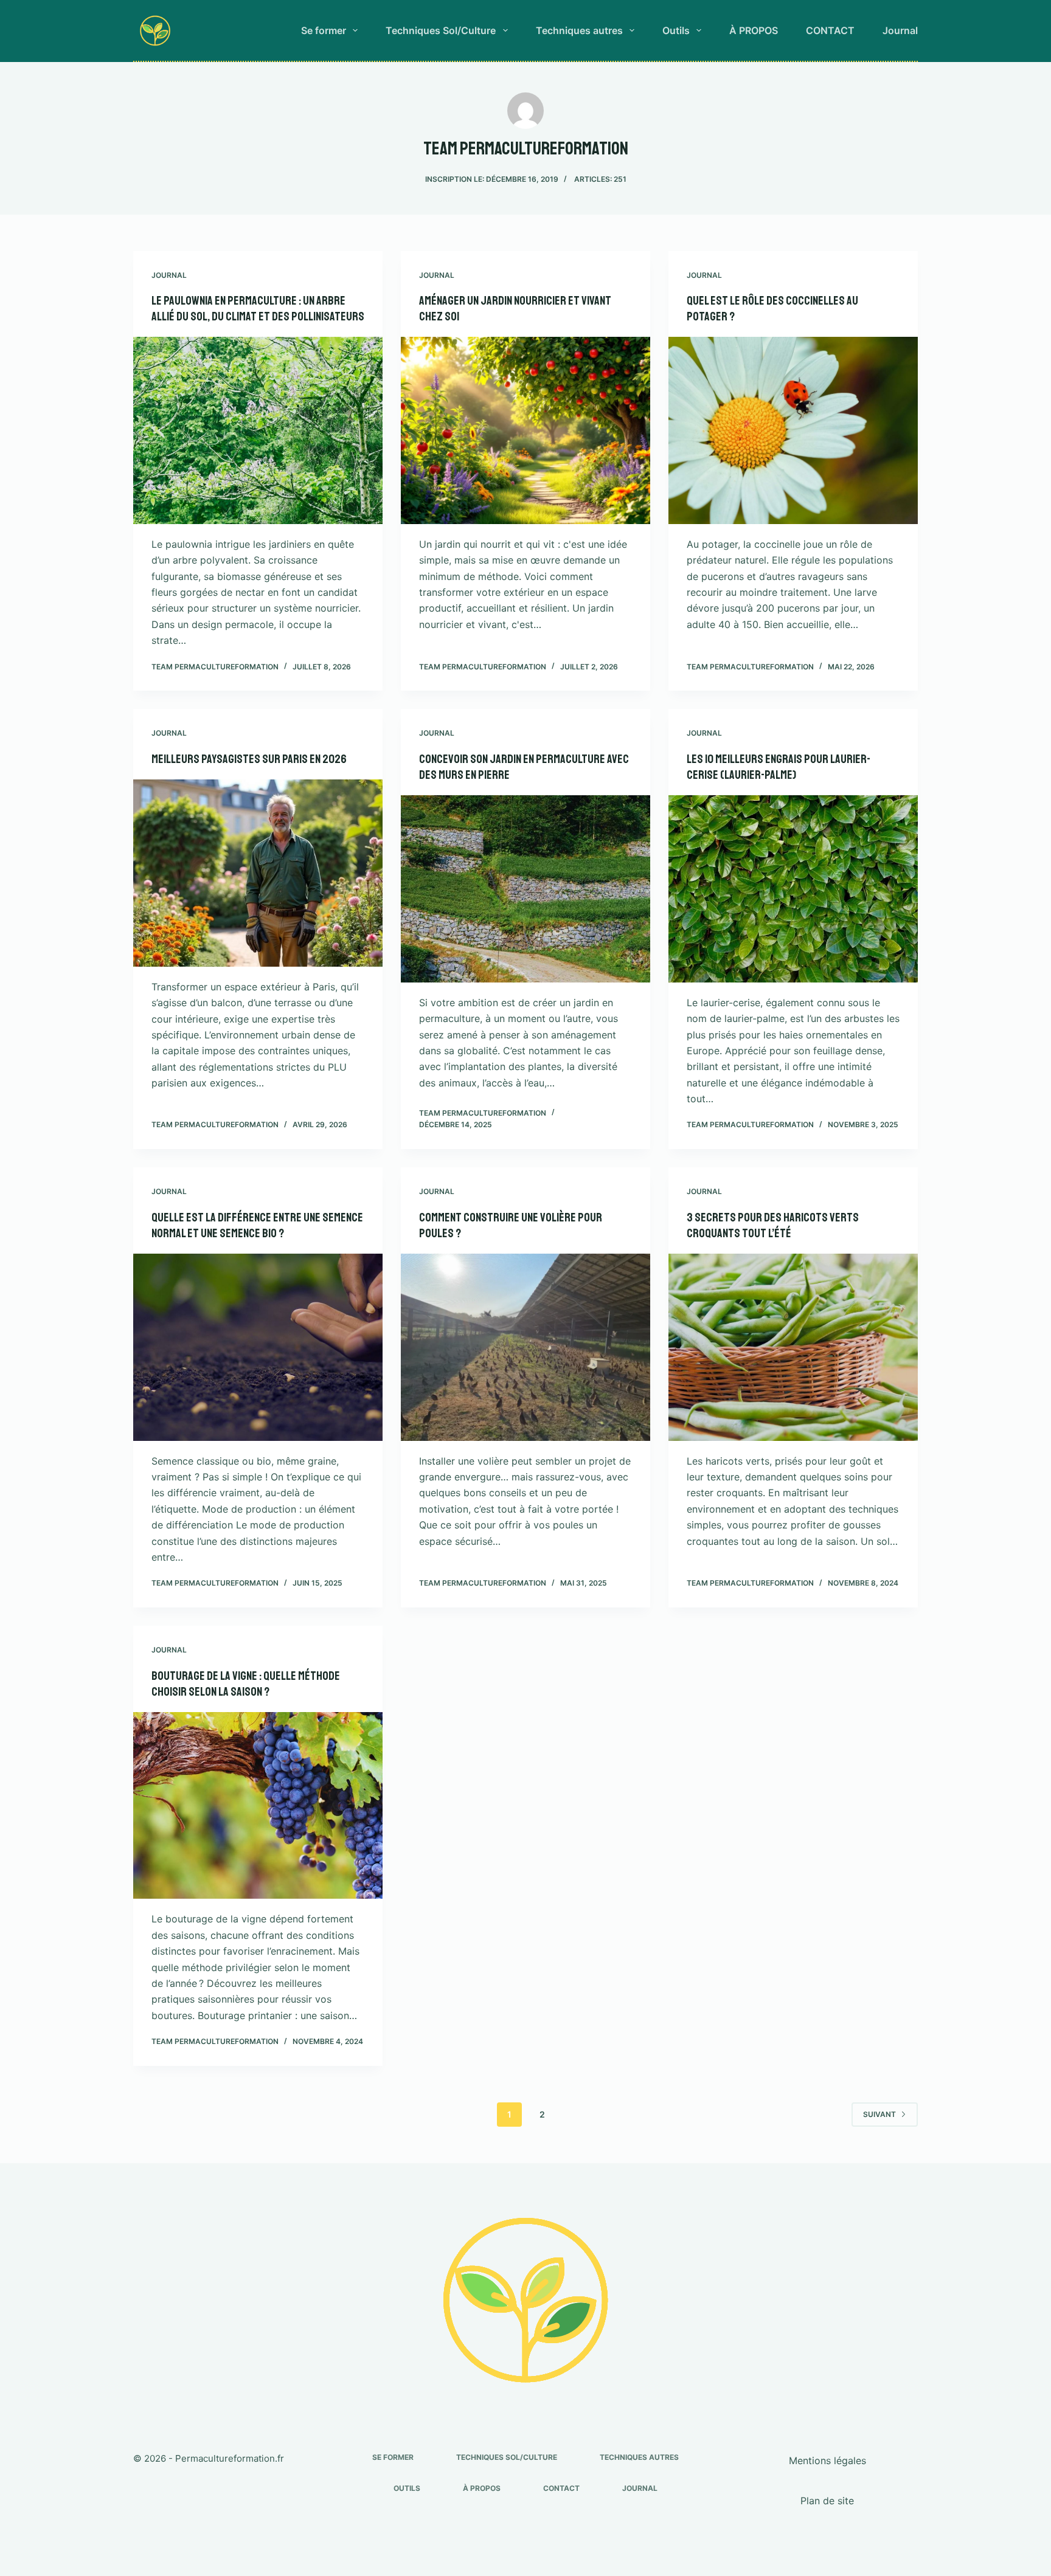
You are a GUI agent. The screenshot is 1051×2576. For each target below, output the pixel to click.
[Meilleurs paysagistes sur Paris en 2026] (258, 873)
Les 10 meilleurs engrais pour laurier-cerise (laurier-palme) (779, 767)
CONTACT (830, 30)
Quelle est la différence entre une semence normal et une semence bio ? (257, 1225)
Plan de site (827, 2501)
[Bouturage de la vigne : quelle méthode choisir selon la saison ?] (258, 1806)
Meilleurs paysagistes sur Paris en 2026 (249, 759)
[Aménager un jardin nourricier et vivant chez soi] (525, 430)
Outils (676, 30)
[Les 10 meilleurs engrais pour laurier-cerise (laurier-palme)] (793, 889)
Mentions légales (827, 2460)
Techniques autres (579, 30)
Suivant (879, 2114)
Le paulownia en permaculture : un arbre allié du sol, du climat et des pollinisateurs (258, 309)
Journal (900, 30)
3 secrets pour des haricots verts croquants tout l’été (773, 1225)
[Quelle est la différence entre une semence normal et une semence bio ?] (258, 1347)
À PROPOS (754, 30)
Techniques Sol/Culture (441, 30)
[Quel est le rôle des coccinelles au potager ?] (793, 430)
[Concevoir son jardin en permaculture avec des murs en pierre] (525, 889)
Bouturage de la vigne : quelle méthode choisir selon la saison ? (246, 1684)
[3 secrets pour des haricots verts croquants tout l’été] (793, 1347)
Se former (324, 30)
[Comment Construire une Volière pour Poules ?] (525, 1347)
